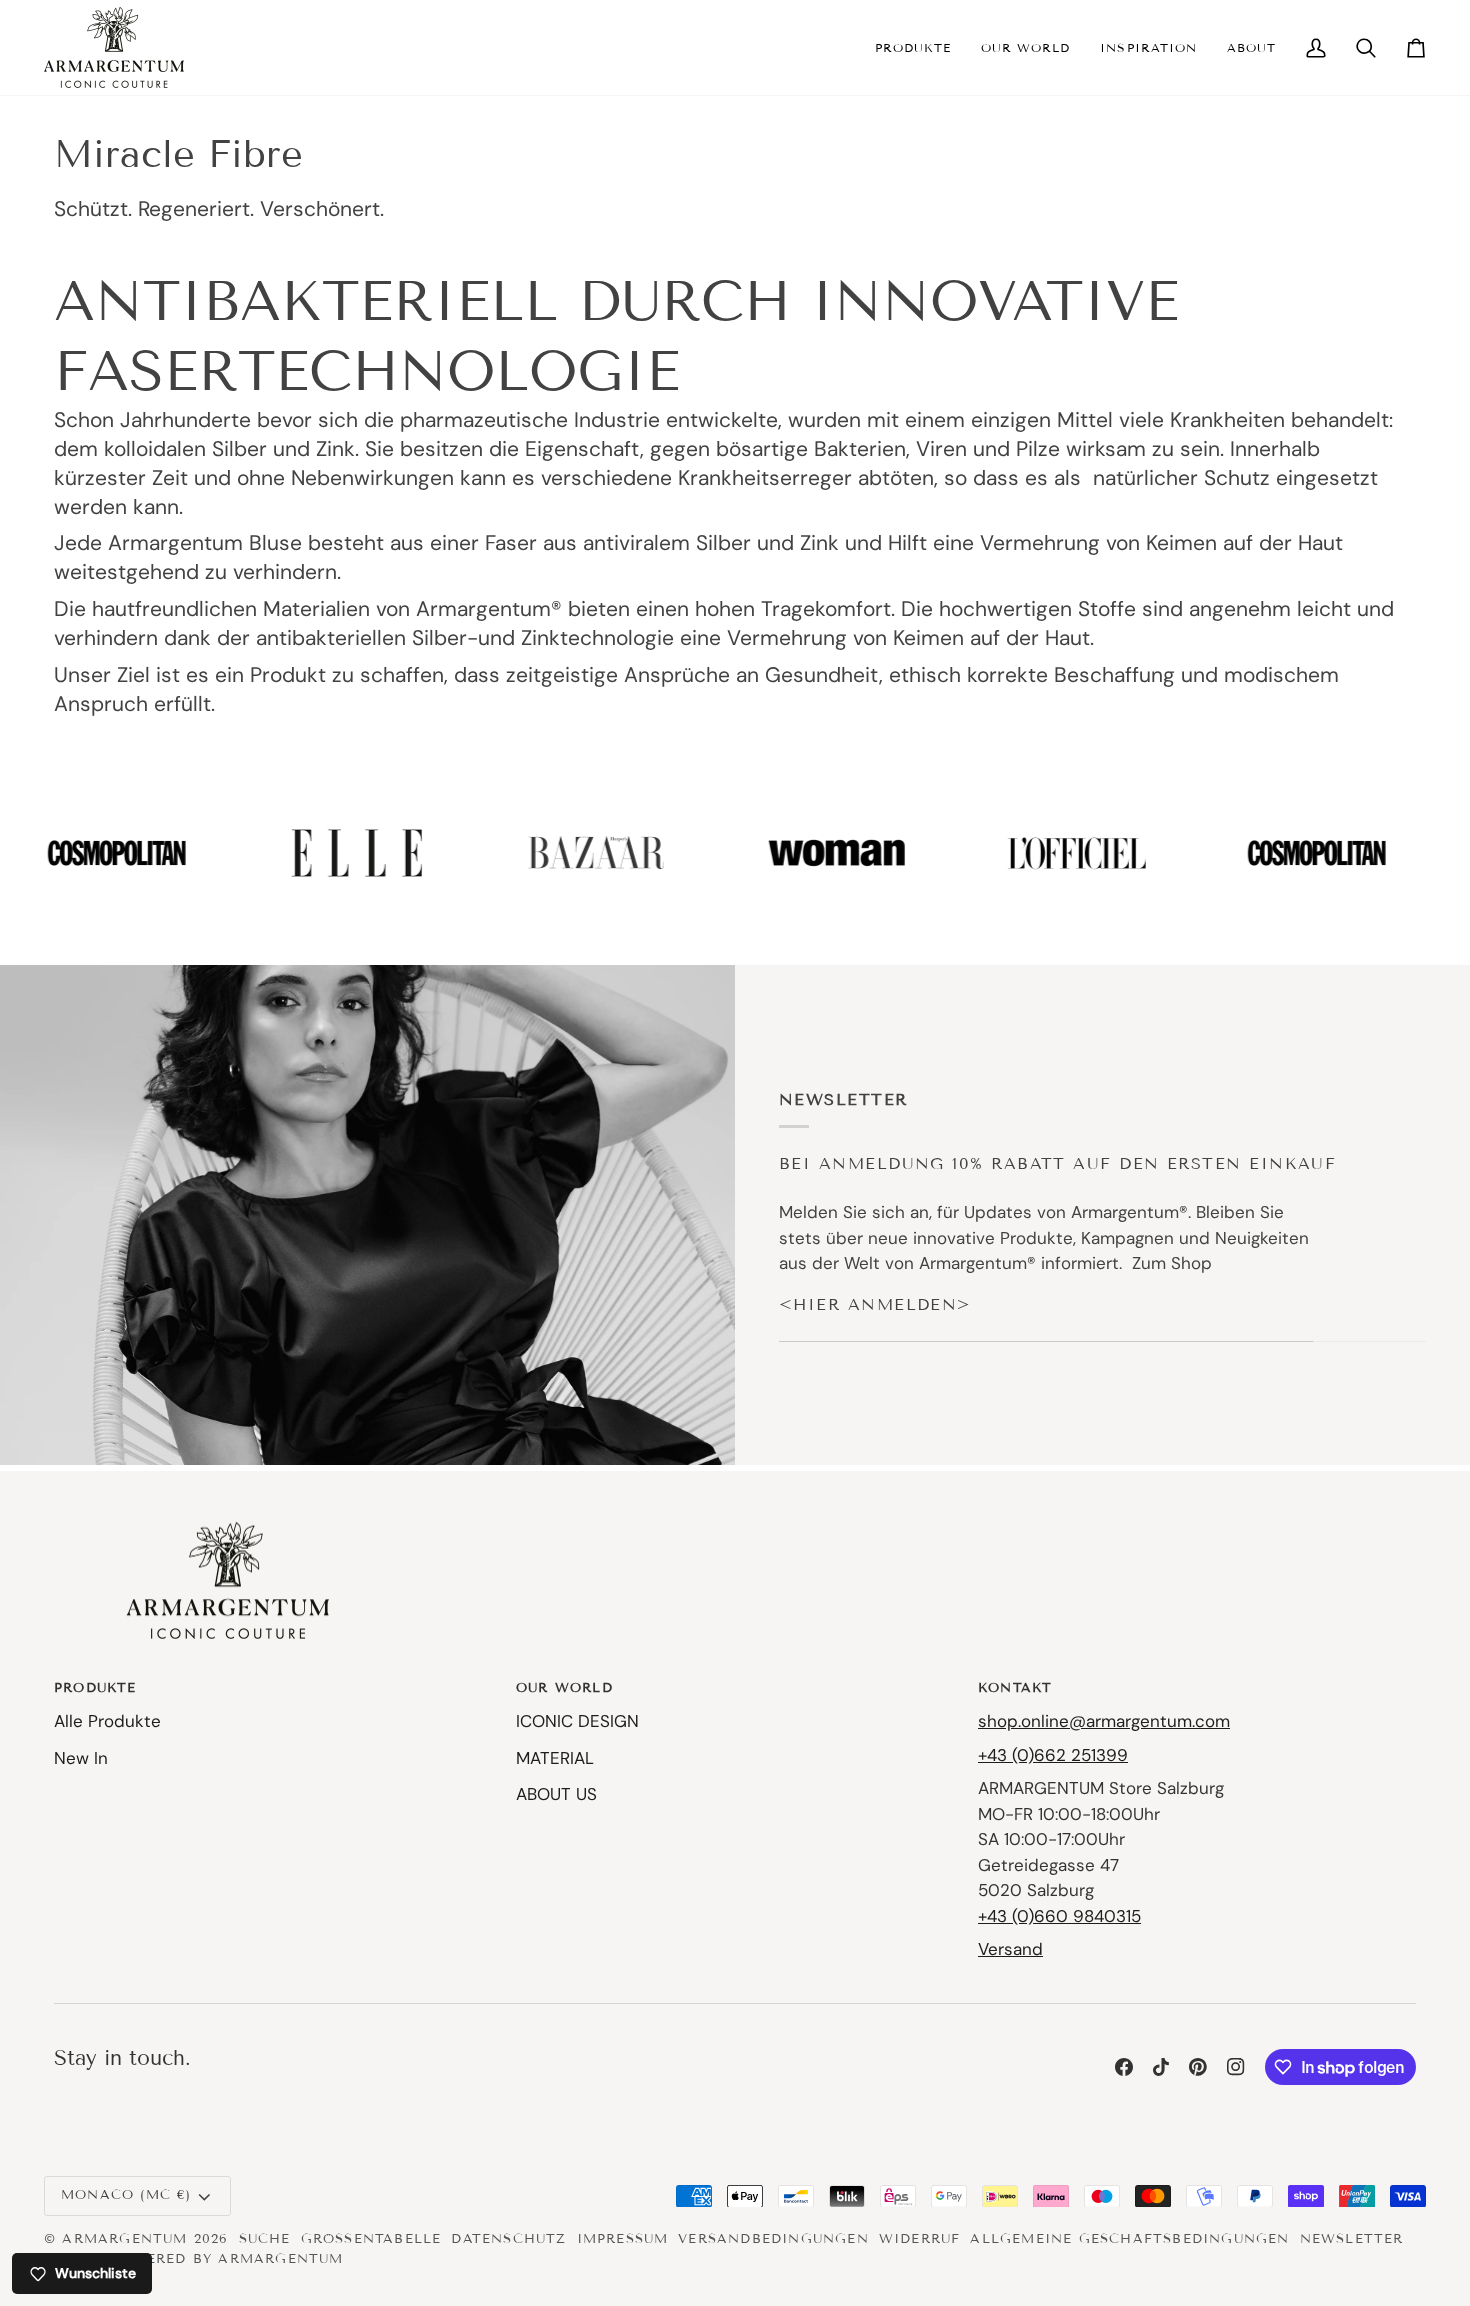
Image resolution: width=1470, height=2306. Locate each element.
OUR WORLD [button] (564, 1688)
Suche (265, 2239)
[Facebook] (1124, 2067)
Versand (1010, 1949)
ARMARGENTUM (124, 2239)
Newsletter (1352, 2239)
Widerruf (920, 2239)
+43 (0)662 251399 (1053, 1755)
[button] (913, 47)
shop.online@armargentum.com (1104, 1721)
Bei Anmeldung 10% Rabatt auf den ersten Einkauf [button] (1057, 1163)
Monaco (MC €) (126, 2195)
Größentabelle (371, 2239)
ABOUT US (556, 1794)
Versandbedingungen (773, 2239)
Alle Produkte (107, 1721)
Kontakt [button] (1015, 1688)
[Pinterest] (1198, 2067)
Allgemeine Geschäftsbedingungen (1129, 2239)
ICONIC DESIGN (577, 1721)
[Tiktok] (1161, 2067)
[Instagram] (1236, 2067)
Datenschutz (508, 2239)
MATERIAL (555, 1758)
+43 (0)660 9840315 (1059, 1916)
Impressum (623, 2239)
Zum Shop (1172, 1263)
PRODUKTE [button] (95, 1688)
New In (81, 1758)
